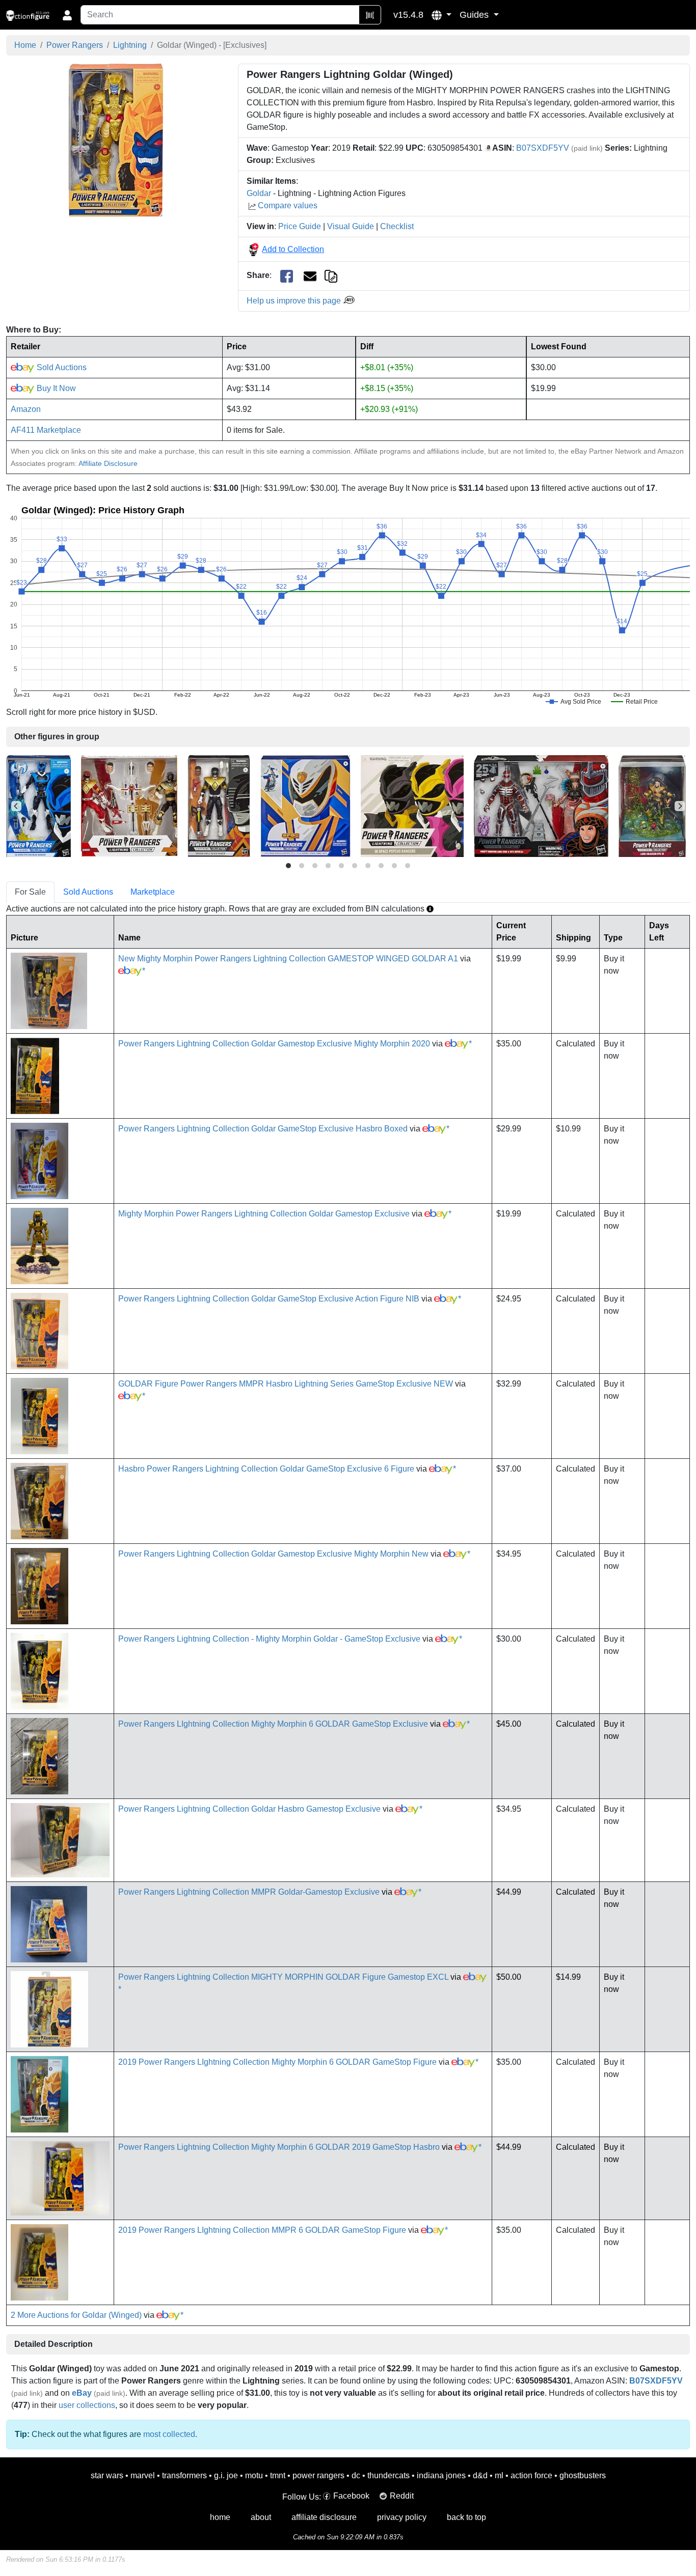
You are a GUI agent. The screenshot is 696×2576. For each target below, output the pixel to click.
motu (254, 2475)
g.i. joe (226, 2475)
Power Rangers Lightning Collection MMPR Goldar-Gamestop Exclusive (249, 1892)
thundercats (389, 2475)
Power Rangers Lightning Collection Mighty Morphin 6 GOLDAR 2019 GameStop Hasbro (279, 2147)
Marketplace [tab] (153, 892)
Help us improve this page (295, 301)
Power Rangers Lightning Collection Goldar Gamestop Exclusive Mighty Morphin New (273, 1554)
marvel (143, 2475)
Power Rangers (75, 45)
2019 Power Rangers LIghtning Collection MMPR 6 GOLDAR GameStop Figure (262, 2230)
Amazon (26, 409)
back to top (466, 2517)
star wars (107, 2475)
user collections (87, 2405)
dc (356, 2475)
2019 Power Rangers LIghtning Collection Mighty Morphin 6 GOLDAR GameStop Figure (277, 2062)
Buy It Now (55, 388)
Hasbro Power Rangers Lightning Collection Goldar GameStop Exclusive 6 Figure (266, 1469)
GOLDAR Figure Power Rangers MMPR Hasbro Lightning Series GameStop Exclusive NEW (286, 1384)
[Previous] (16, 806)
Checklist (397, 226)
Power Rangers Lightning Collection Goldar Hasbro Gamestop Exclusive (249, 1809)
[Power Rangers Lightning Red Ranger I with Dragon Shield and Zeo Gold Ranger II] (129, 805)
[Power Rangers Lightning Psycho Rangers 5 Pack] (412, 805)
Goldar (259, 193)
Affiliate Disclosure (108, 463)
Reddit (402, 2496)
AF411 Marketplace (46, 430)
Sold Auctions (61, 367)
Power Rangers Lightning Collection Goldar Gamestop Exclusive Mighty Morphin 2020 (274, 1044)
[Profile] (67, 15)
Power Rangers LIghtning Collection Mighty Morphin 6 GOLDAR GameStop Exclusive (273, 1724)
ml (499, 2475)
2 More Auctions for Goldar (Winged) (76, 2315)
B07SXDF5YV (543, 148)
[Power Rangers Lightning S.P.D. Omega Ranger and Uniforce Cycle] (305, 805)
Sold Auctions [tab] (88, 892)
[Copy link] (331, 275)
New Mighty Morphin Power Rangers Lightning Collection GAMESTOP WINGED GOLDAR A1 (288, 959)
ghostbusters (583, 2475)
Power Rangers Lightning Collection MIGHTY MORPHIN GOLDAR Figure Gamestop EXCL (283, 1977)
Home (25, 45)
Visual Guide (351, 226)
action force (531, 2475)
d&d (480, 2475)
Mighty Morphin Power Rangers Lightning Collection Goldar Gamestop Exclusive (264, 1214)
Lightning (130, 45)
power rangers (318, 2475)
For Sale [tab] (30, 892)
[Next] (680, 806)
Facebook (351, 2496)
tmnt (278, 2475)
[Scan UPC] (370, 15)
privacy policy (402, 2517)
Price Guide (300, 226)
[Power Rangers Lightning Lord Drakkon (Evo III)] (652, 805)
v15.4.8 (408, 15)
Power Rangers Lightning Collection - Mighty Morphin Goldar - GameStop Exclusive (269, 1639)
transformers (184, 2475)
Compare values (288, 205)
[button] (441, 15)
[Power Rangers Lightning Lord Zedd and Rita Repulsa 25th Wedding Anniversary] (541, 805)
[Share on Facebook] (287, 276)
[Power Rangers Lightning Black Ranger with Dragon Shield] (219, 805)
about (261, 2517)
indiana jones (441, 2475)
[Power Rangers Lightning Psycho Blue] (38, 805)
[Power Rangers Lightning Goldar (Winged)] (116, 140)
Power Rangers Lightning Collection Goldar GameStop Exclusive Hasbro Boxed (263, 1129)
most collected (169, 2434)
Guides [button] (475, 15)
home (220, 2517)
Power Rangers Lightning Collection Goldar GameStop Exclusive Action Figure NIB (269, 1299)
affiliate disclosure (324, 2517)
